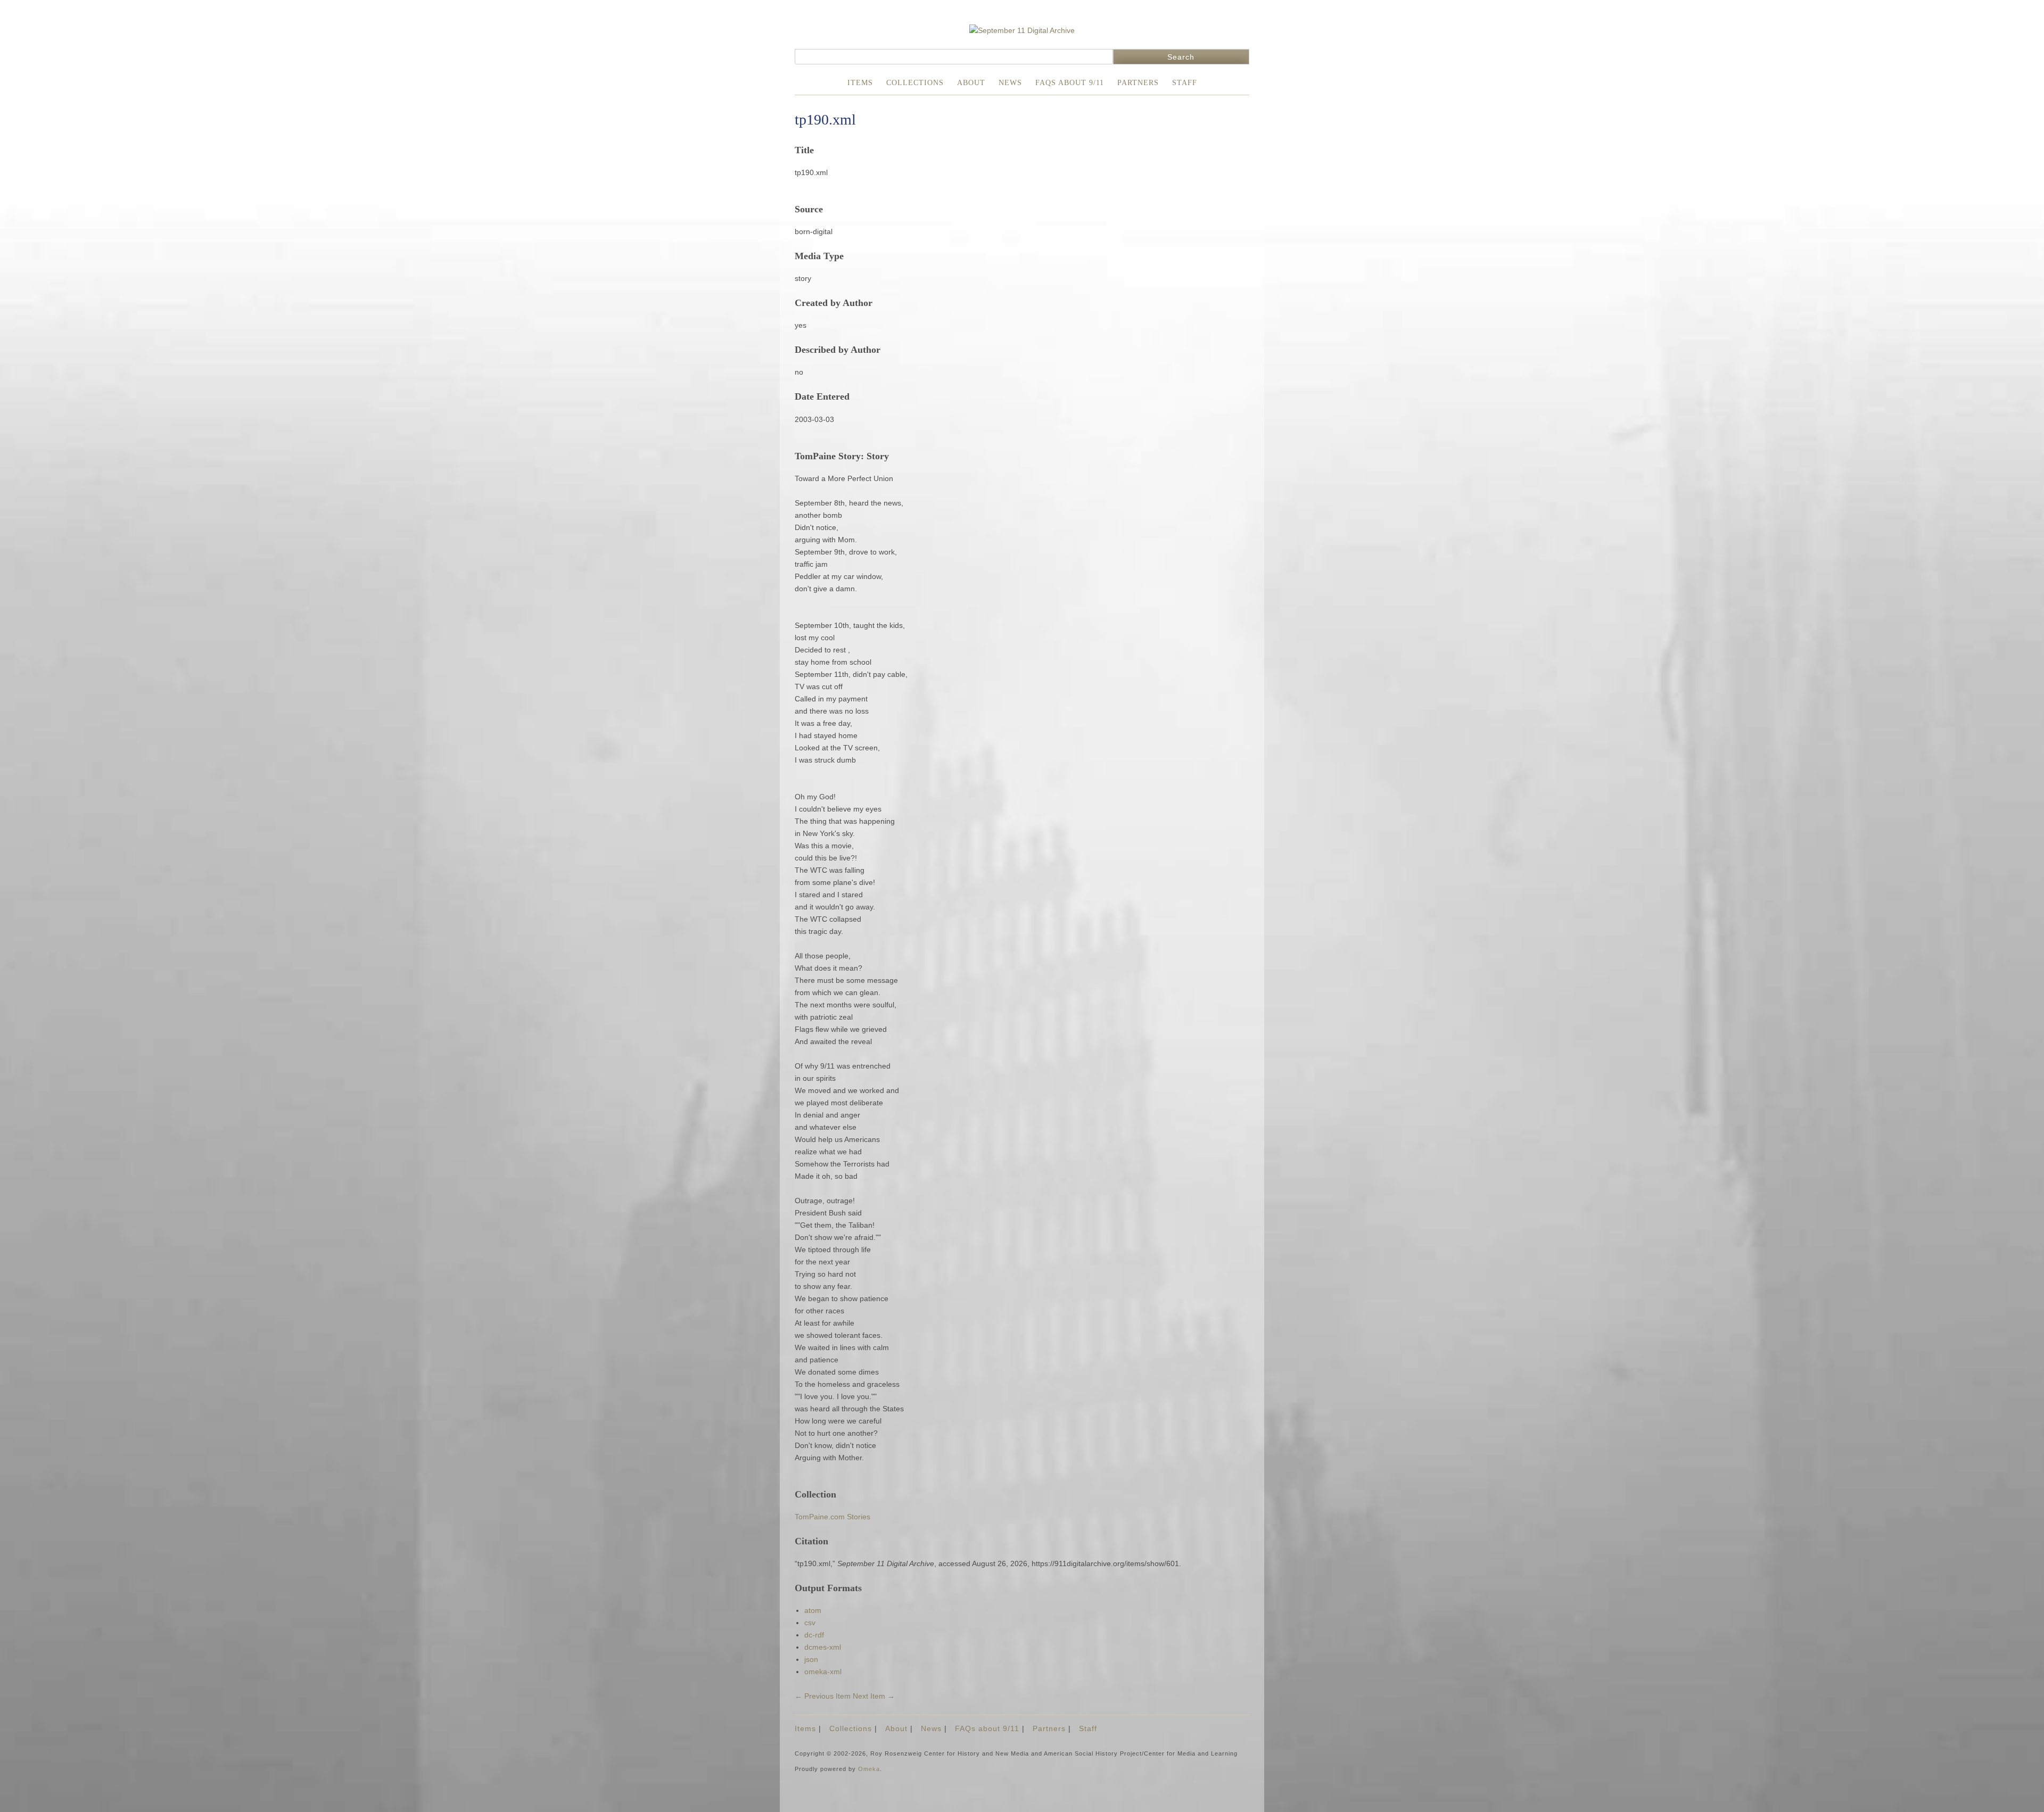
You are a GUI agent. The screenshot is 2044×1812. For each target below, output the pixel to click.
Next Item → (874, 1696)
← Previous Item (823, 1696)
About (971, 83)
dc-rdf (814, 1635)
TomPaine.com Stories (833, 1517)
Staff (1185, 83)
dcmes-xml (823, 1647)
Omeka (869, 1769)
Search (1181, 57)
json (811, 1659)
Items (860, 83)
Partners (1138, 83)
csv (810, 1623)
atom (813, 1610)
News (1010, 83)
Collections (915, 83)
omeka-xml (823, 1672)
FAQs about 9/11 (1070, 83)
